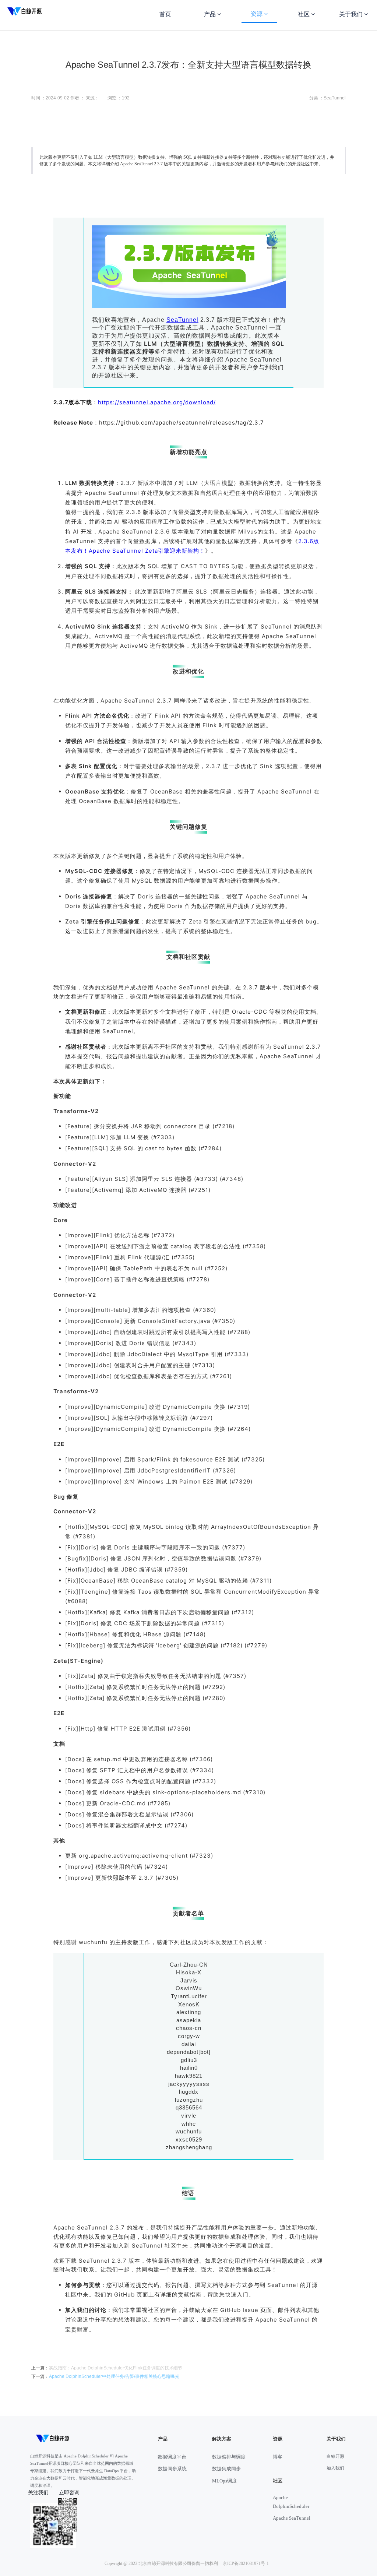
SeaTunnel (182, 320)
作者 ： (77, 98)
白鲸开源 (335, 2456)
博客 (278, 2457)
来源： (92, 98)
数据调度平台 (172, 2457)
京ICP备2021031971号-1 (246, 2563)
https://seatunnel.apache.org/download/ (157, 402)
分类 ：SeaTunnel (327, 98)
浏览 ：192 (119, 98)
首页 (165, 14)
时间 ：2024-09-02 (50, 98)
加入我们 (335, 2468)
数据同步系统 (172, 2469)
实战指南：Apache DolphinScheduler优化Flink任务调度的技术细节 (116, 2368)
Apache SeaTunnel (292, 2518)
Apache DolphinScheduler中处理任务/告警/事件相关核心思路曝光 (114, 2376)
